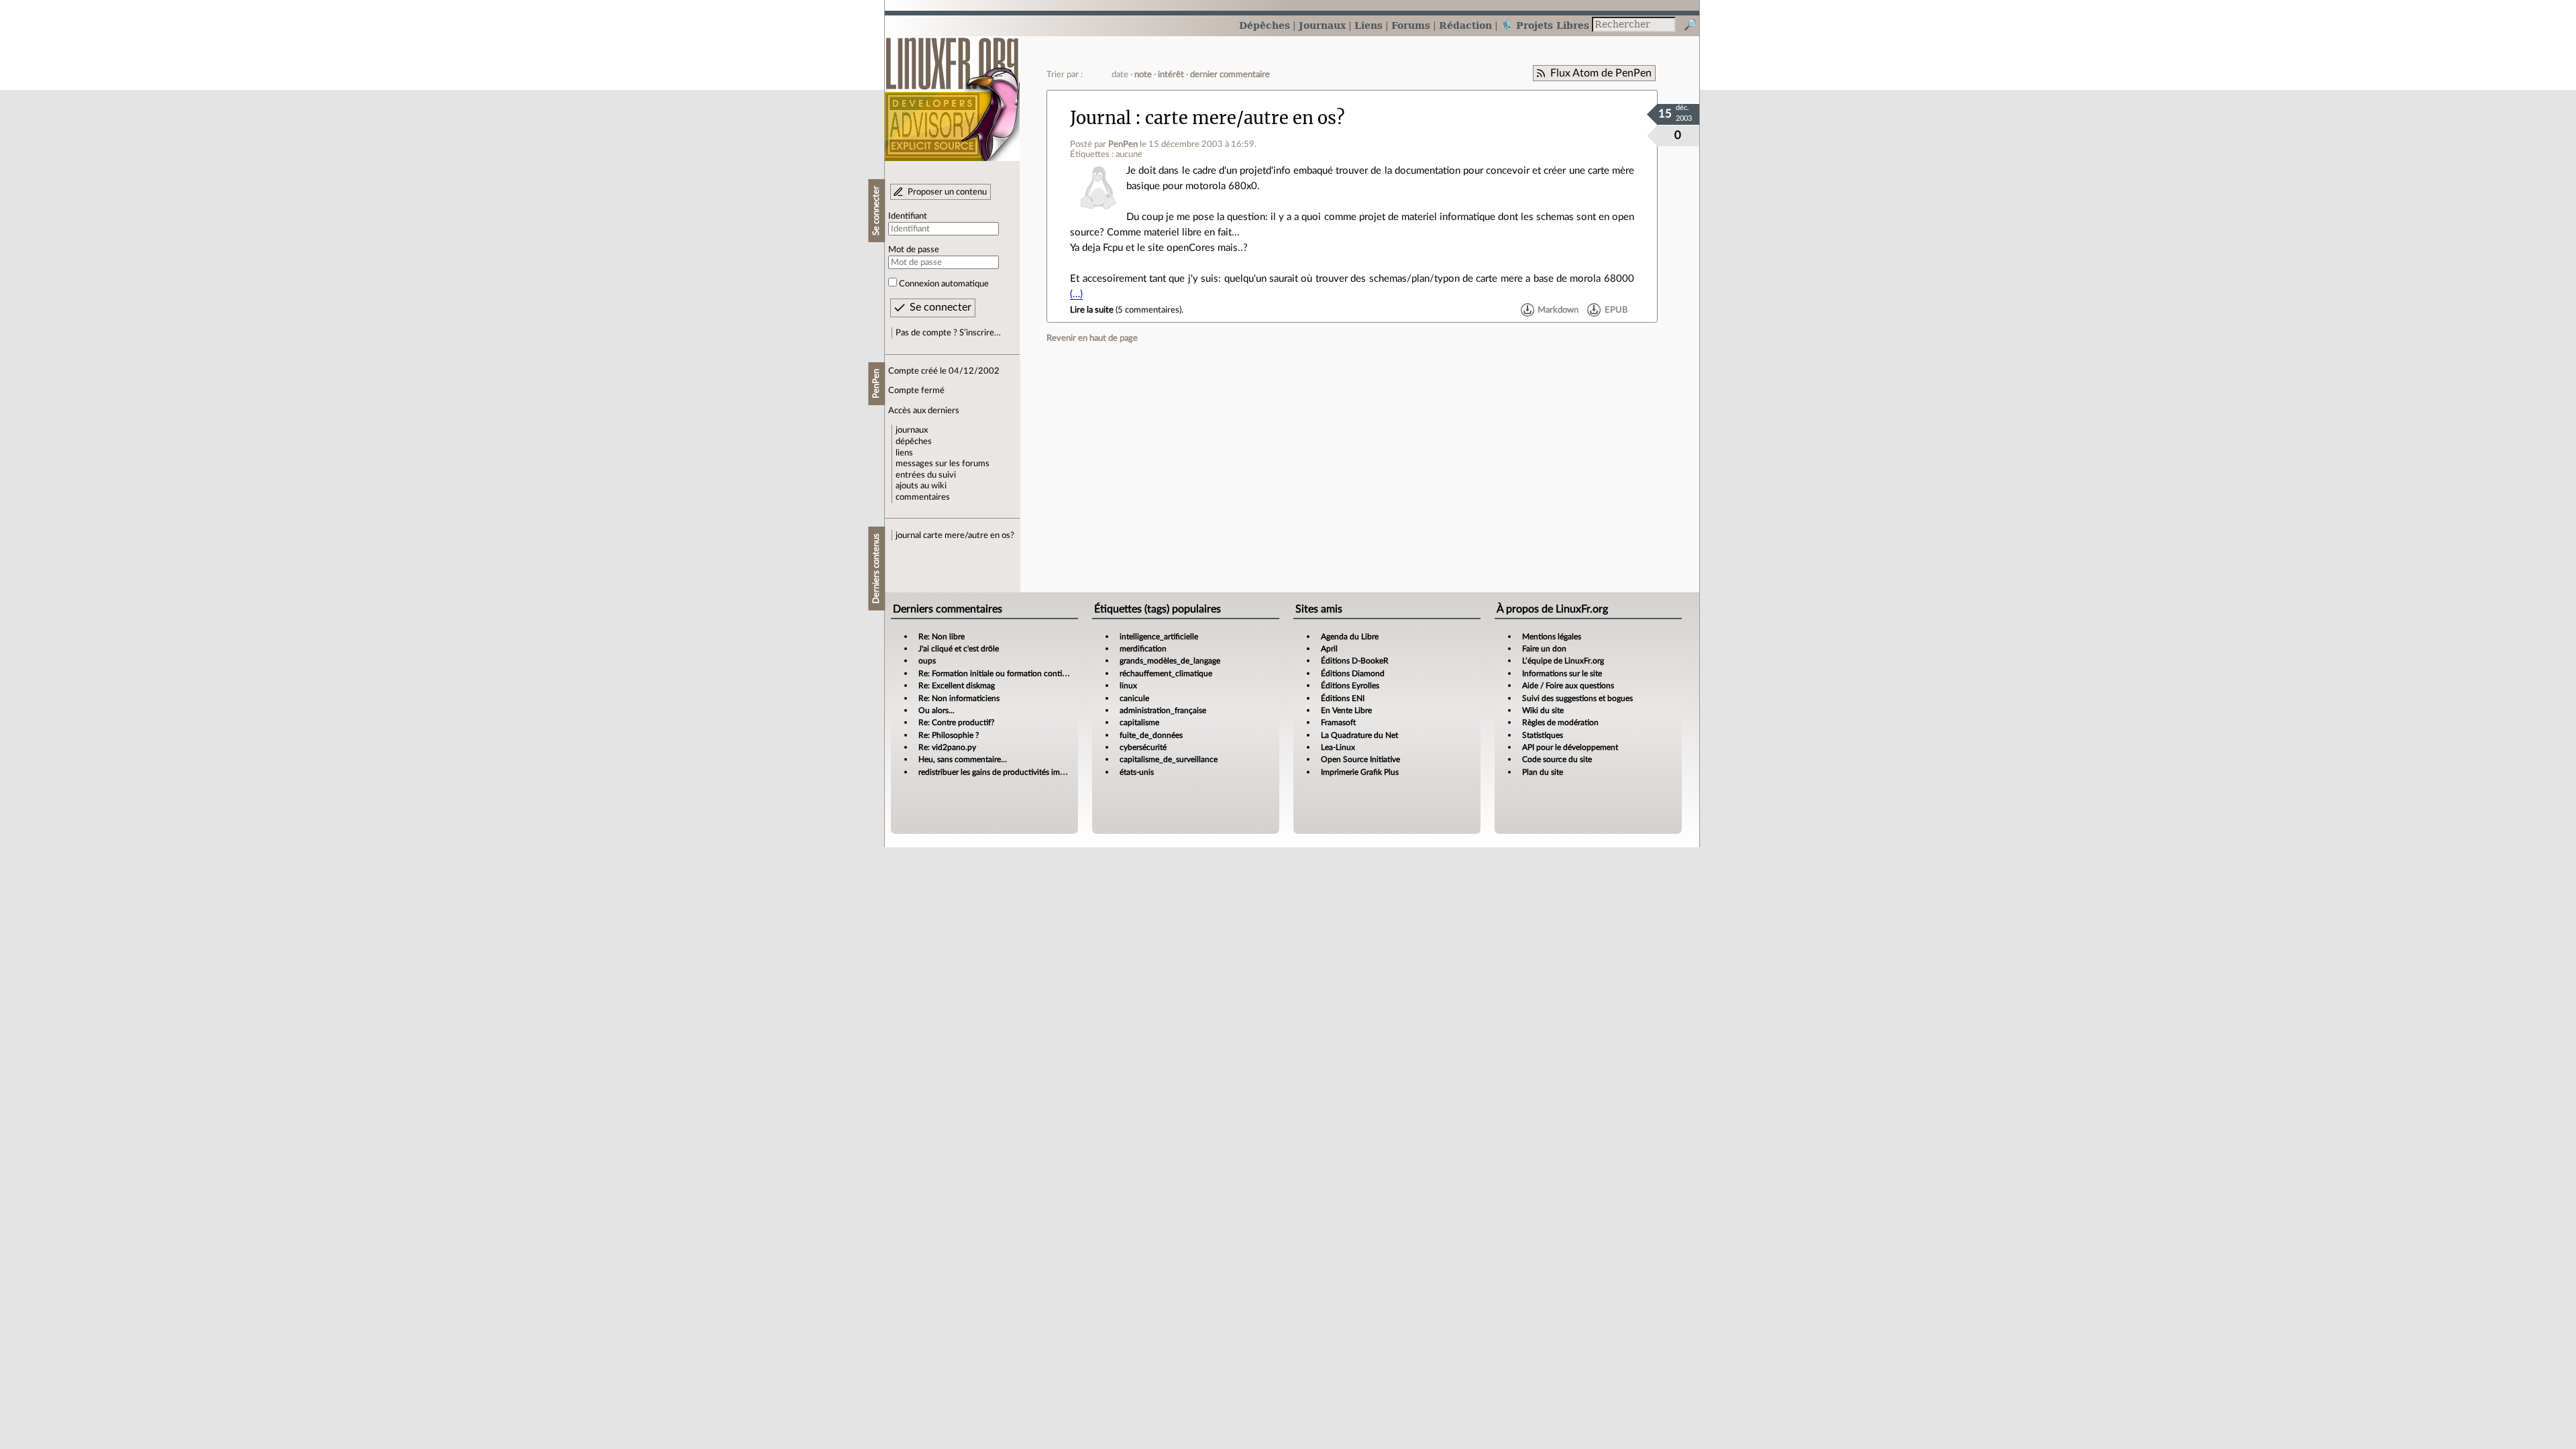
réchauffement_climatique (1166, 674)
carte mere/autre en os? (969, 535)
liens (904, 453)
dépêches (914, 441)
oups (927, 661)
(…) (1076, 294)
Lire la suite (1092, 310)
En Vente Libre (1346, 710)
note (1143, 74)
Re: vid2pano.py (947, 747)
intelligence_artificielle (1159, 637)
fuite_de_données (1151, 735)
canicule (1134, 698)
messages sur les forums (943, 464)
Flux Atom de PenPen (1601, 73)
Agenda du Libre (1350, 637)
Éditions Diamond (1353, 674)
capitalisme (1139, 722)
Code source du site (1557, 759)
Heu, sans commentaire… (963, 759)
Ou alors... (936, 710)
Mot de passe (914, 250)
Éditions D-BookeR (1355, 661)
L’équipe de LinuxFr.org (1563, 661)
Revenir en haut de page (1092, 338)
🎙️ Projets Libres (1545, 25)
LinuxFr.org (952, 92)
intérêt (1171, 74)
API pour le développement (1570, 747)
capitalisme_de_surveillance (1169, 759)
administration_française (1163, 710)
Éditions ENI (1343, 698)
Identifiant (908, 216)
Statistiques (1543, 735)
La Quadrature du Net (1359, 735)
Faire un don (1544, 649)
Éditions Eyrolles (1350, 686)
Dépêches (1265, 25)
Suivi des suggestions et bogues (1577, 698)
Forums (1411, 25)
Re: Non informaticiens (959, 698)
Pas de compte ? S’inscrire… (948, 333)
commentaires (923, 497)
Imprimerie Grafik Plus (1360, 772)
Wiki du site (1543, 710)
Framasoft (1338, 722)
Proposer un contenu (947, 192)
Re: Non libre (942, 637)
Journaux (1322, 25)
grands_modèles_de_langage (1170, 661)
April (1329, 649)
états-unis (1137, 772)
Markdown (1558, 310)
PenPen (1123, 144)
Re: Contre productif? (956, 722)
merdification (1143, 649)
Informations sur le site (1562, 674)
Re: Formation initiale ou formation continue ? (1000, 674)
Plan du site (1543, 772)
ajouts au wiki (921, 486)
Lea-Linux (1338, 747)
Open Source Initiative (1360, 759)
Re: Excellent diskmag (957, 686)
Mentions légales (1552, 637)
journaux (912, 430)
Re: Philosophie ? (949, 735)
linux (1128, 686)
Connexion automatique (944, 284)
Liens (1368, 25)
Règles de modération (1560, 722)
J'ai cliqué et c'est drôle (959, 649)
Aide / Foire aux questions (1568, 686)
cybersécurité (1143, 747)
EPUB (1616, 310)
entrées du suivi (926, 475)
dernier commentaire (1230, 74)
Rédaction (1465, 25)
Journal (1101, 118)
